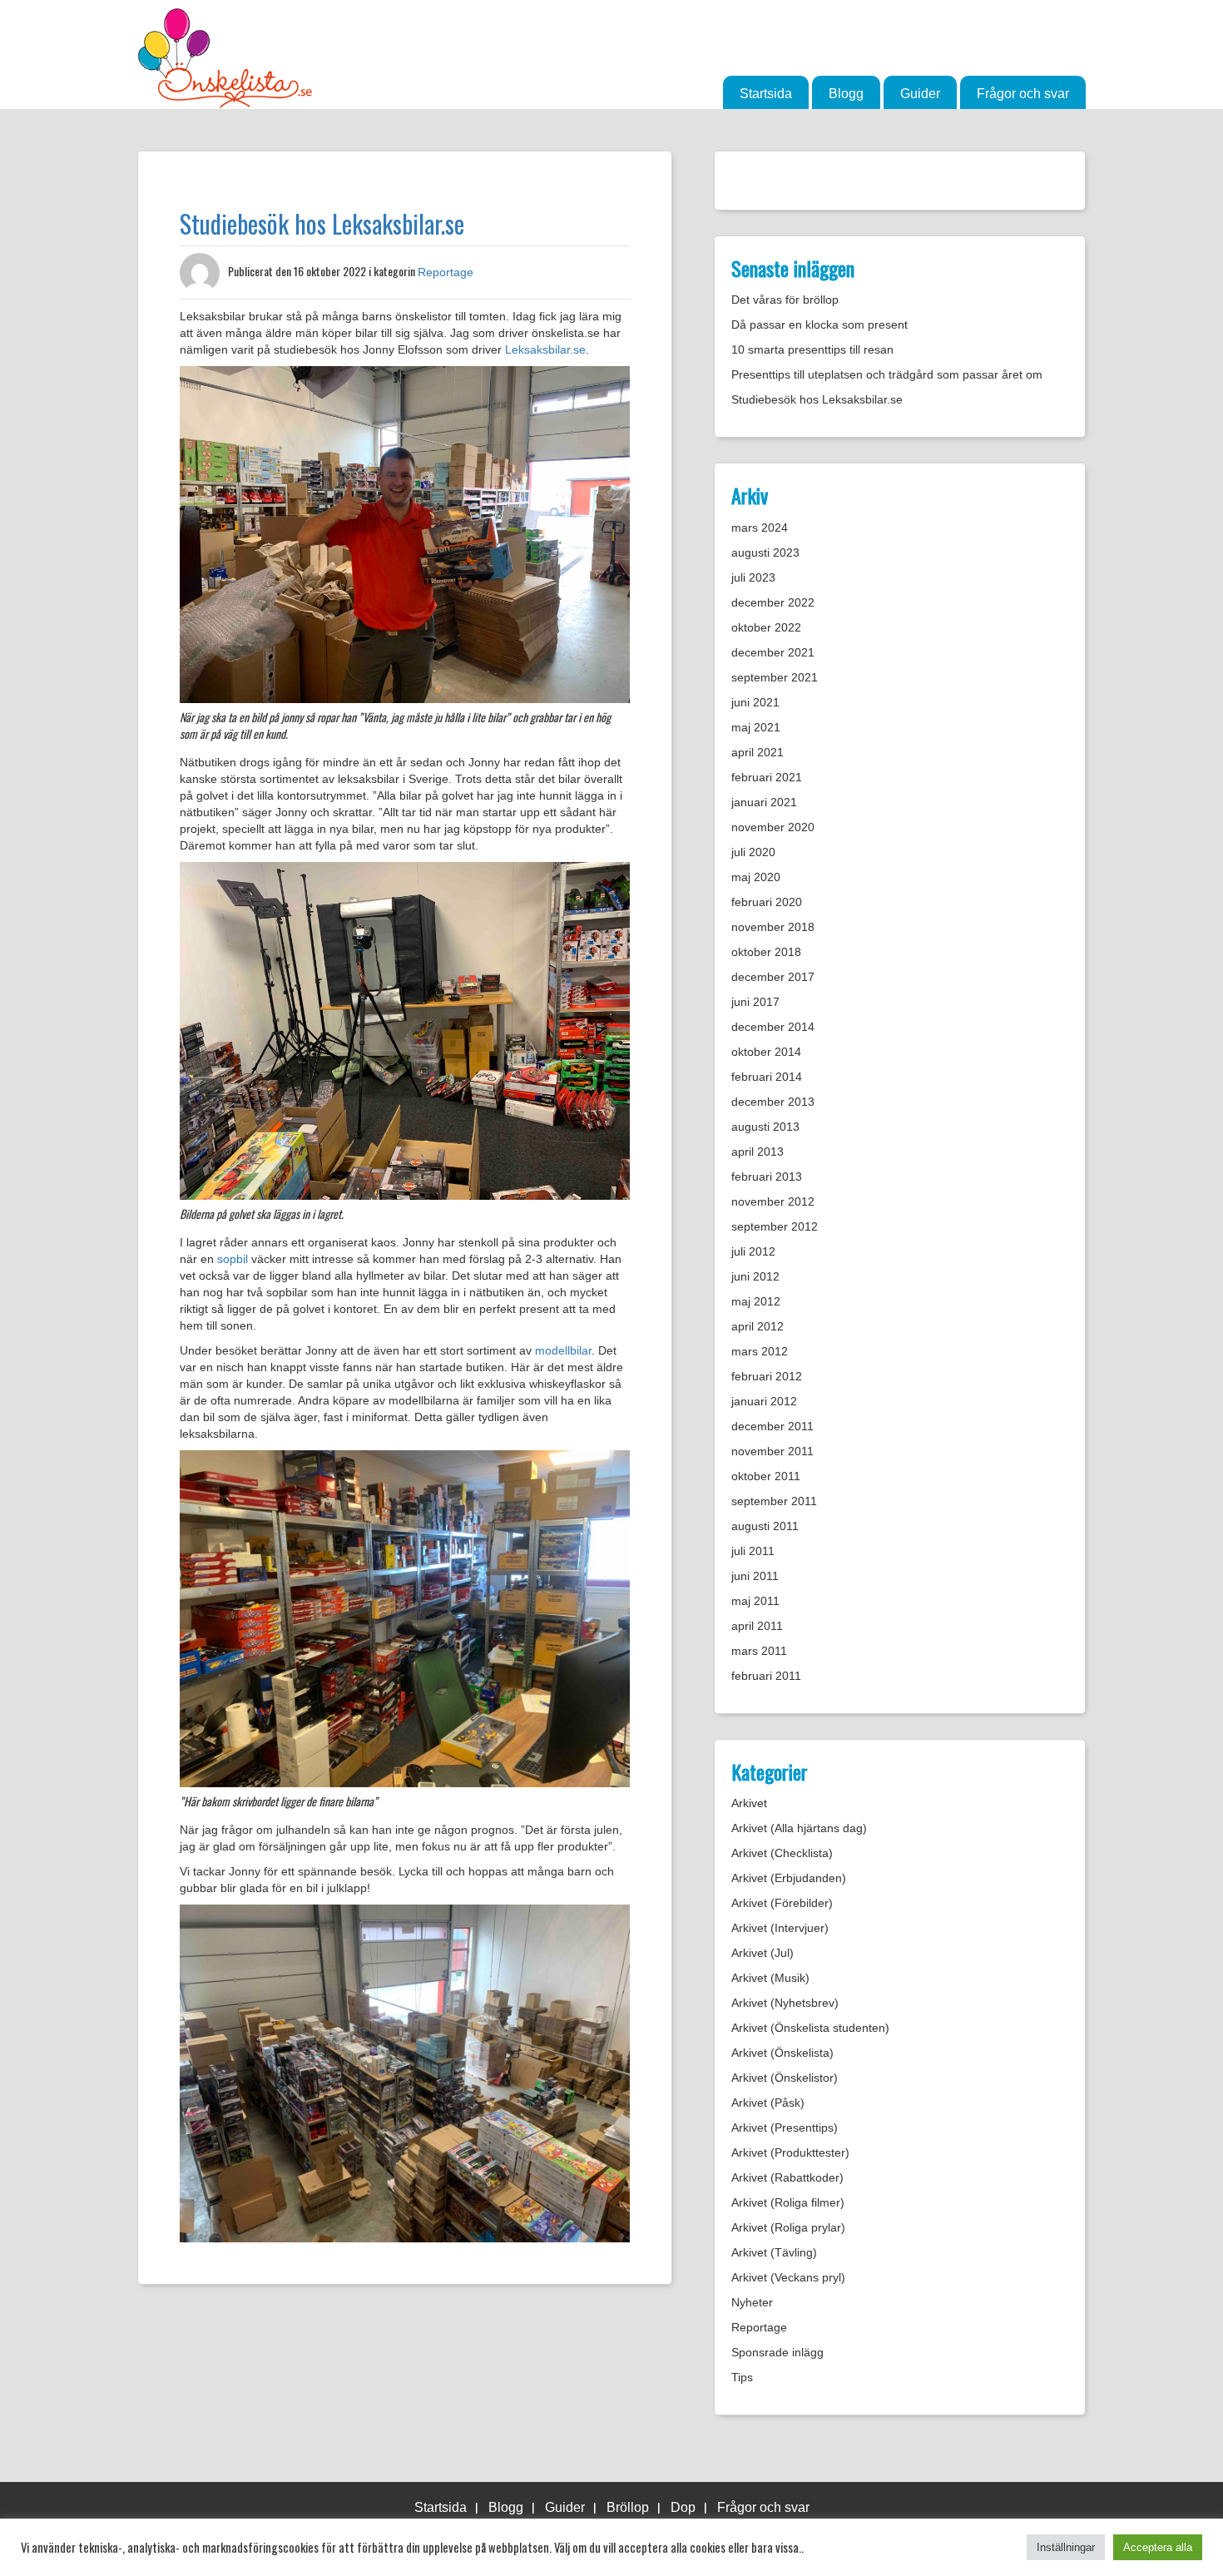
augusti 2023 (765, 552)
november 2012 (773, 1201)
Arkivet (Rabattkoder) (787, 2177)
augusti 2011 (765, 1526)
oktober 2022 (766, 627)
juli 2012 (753, 1251)
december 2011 (772, 1426)
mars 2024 (760, 528)
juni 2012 (755, 1276)
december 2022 (773, 602)
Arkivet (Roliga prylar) (788, 2227)
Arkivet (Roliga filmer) (788, 2202)
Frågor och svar (1023, 94)
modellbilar (563, 1350)
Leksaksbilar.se (545, 349)
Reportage (446, 272)
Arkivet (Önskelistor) (785, 2078)
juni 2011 (755, 1576)
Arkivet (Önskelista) (782, 2053)
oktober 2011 (766, 1476)
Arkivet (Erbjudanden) (789, 1878)
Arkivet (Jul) (763, 1953)
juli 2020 (753, 852)
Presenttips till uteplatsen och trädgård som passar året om (887, 374)
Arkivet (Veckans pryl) (788, 2277)
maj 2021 (756, 727)
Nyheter (752, 2302)
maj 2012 (756, 1301)
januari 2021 (764, 802)
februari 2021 (767, 777)
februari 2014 (767, 1077)
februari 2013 (767, 1177)
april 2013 (758, 1152)
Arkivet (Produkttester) (790, 2152)
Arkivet (749, 1803)
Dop (683, 2507)
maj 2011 (755, 1601)
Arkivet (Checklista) (782, 1853)
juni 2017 (755, 1002)
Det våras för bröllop (785, 300)
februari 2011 (766, 1676)
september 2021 (775, 677)
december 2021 (773, 652)
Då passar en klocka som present (819, 324)
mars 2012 (760, 1351)
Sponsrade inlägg (777, 2352)
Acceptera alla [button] (1158, 2547)
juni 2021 (755, 702)
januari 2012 (764, 1401)
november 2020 (773, 827)
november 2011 (772, 1451)
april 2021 (758, 752)
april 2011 (757, 1626)
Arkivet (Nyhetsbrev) (785, 2003)
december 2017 (773, 977)
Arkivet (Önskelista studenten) (810, 2028)
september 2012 (775, 1226)
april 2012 (758, 1326)
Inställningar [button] (1066, 2547)
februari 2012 (767, 1376)
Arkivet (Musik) (770, 1978)
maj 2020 (756, 877)
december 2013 (773, 1102)
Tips (742, 2377)
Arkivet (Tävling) (774, 2252)
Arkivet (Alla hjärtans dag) (799, 1828)
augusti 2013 (765, 1127)
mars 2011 (759, 1651)
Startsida (766, 94)
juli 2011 (753, 1551)
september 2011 (774, 1501)
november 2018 (773, 927)
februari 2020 (767, 902)
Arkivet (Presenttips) (785, 2128)
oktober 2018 (766, 952)
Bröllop (628, 2507)
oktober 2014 (766, 1052)
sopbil (233, 1259)
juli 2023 (753, 577)
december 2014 (773, 1027)
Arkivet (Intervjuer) (780, 1928)
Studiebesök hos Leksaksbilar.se (322, 223)
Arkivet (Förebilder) (782, 1903)
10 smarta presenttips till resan (812, 349)
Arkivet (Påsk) (768, 2103)
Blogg (846, 94)
